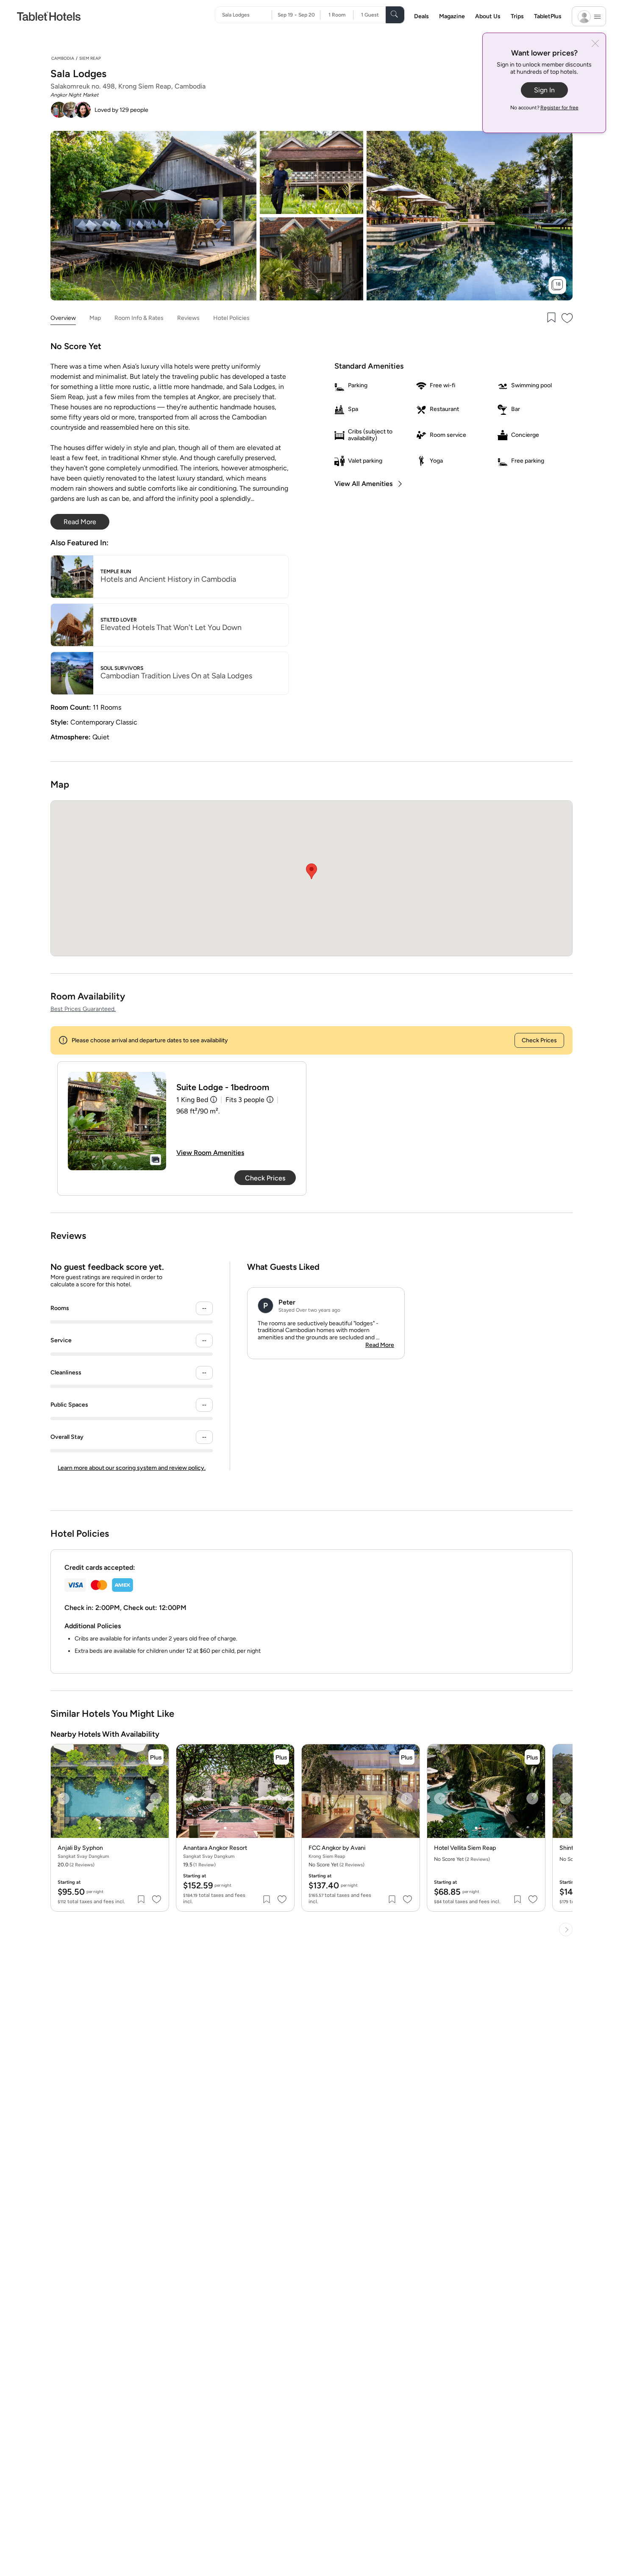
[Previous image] (64, 1799)
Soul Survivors (122, 668)
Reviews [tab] (188, 318)
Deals (421, 16)
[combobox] (247, 15)
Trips (517, 16)
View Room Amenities (210, 1153)
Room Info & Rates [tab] (139, 318)
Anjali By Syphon (80, 1848)
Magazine (452, 16)
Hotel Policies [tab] (231, 318)
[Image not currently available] (117, 1121)
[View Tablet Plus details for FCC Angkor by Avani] (407, 1757)
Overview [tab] (63, 318)
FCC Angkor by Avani (337, 1848)
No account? (544, 108)
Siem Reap (90, 58)
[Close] (595, 44)
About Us (488, 16)
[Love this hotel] (567, 318)
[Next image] (156, 1799)
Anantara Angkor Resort (215, 1848)
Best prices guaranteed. (83, 1009)
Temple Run (116, 572)
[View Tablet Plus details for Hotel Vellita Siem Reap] (532, 1757)
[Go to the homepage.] (49, 16)
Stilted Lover (119, 620)
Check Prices (539, 1040)
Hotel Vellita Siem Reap (465, 1848)
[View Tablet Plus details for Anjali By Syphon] (156, 1757)
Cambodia (63, 58)
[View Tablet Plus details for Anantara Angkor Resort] (281, 1757)
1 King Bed (192, 1100)
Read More (380, 1345)
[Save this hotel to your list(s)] (551, 318)
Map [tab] (95, 318)
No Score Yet (337, 1865)
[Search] (395, 15)
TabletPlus (548, 16)
